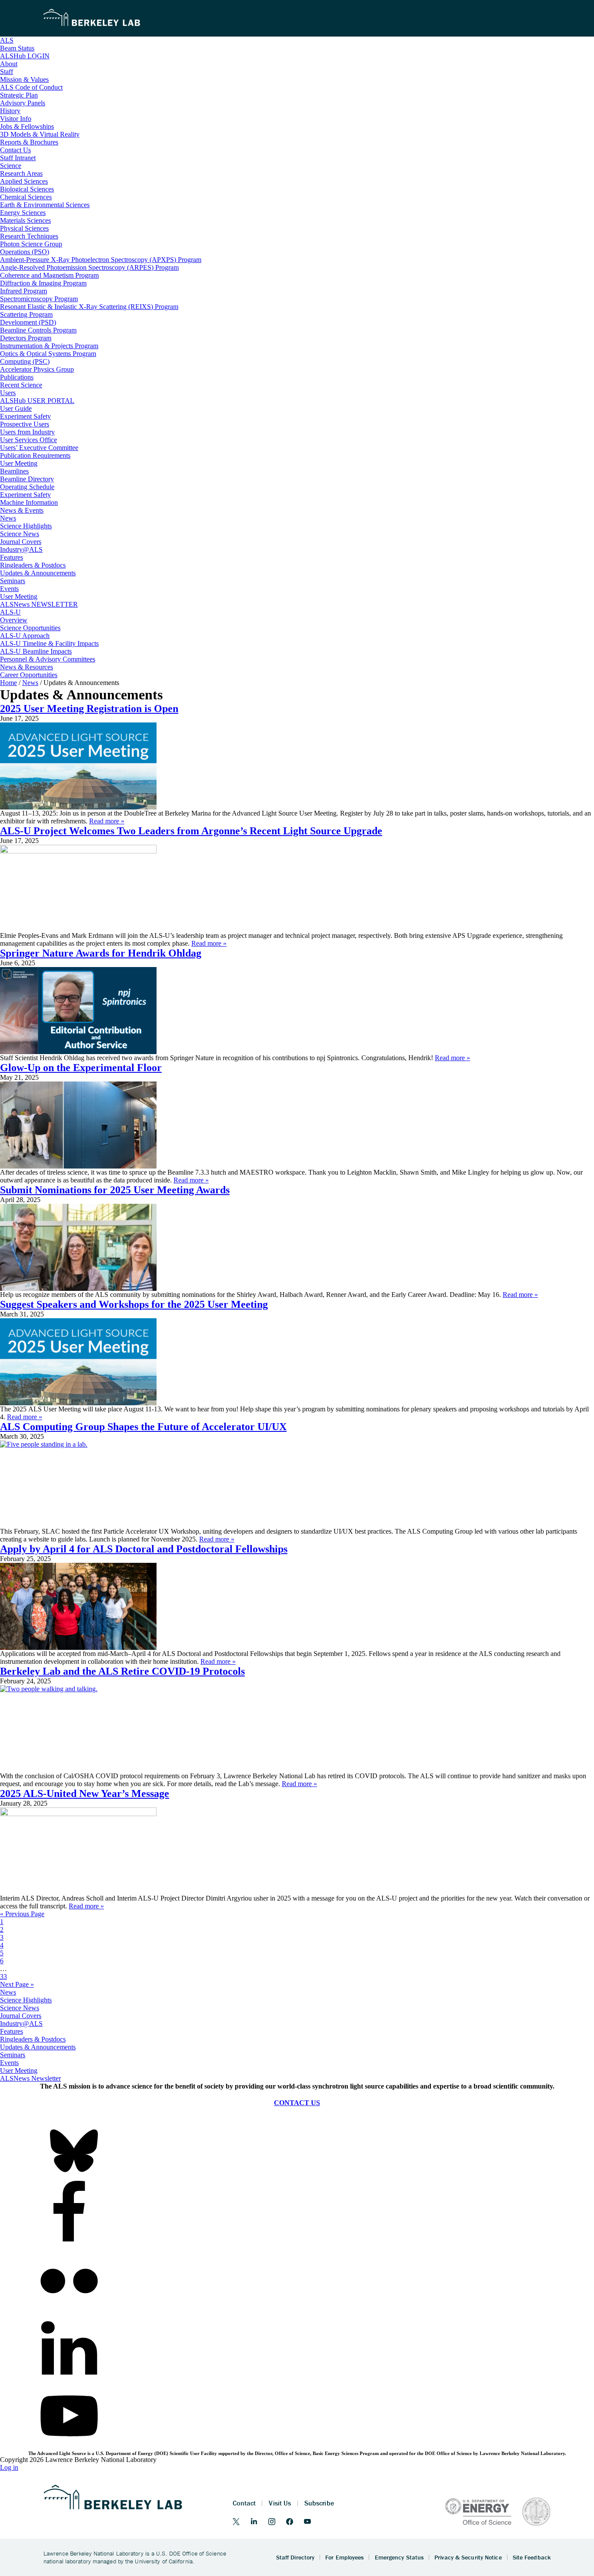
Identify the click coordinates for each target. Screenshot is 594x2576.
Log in (9, 2467)
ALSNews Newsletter (30, 2078)
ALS (7, 40)
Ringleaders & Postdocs (33, 2039)
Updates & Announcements (38, 2047)
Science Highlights (26, 2000)
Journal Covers (21, 2016)
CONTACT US (297, 2103)
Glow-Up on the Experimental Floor (81, 1068)
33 (3, 1977)
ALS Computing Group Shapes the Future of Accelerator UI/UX (143, 1427)
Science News (20, 2008)
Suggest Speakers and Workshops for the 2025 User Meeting (134, 1304)
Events (9, 2063)
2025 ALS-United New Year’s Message (85, 1793)
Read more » (107, 821)
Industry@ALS (21, 2024)
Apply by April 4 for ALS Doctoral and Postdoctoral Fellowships (144, 1549)
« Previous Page (22, 1914)
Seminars (13, 2055)
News (8, 1992)
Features (12, 2031)
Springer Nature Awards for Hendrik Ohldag (101, 953)
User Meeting (19, 2071)
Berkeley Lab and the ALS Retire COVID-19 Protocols (122, 1671)
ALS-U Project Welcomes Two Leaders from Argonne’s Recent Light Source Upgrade (191, 831)
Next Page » (17, 1984)
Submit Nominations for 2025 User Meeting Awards (115, 1190)
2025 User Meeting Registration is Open (89, 709)
